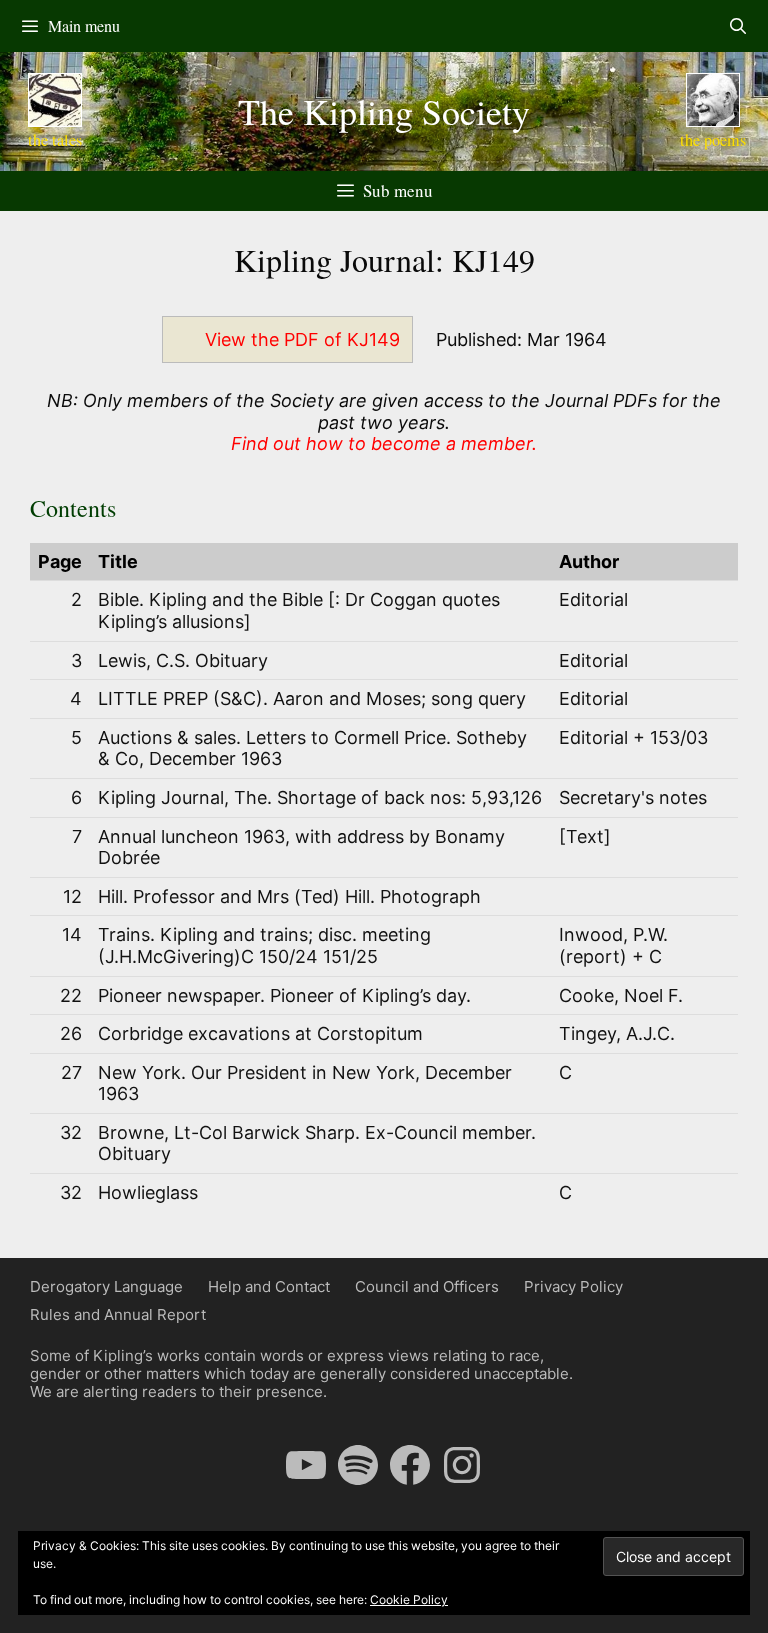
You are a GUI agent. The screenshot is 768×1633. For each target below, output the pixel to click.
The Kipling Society (384, 111)
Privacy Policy (573, 1286)
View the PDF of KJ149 (302, 339)
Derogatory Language (106, 1286)
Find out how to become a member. (384, 443)
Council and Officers (427, 1286)
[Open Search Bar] (737, 26)
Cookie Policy (409, 1599)
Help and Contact (269, 1286)
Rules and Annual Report (118, 1314)
